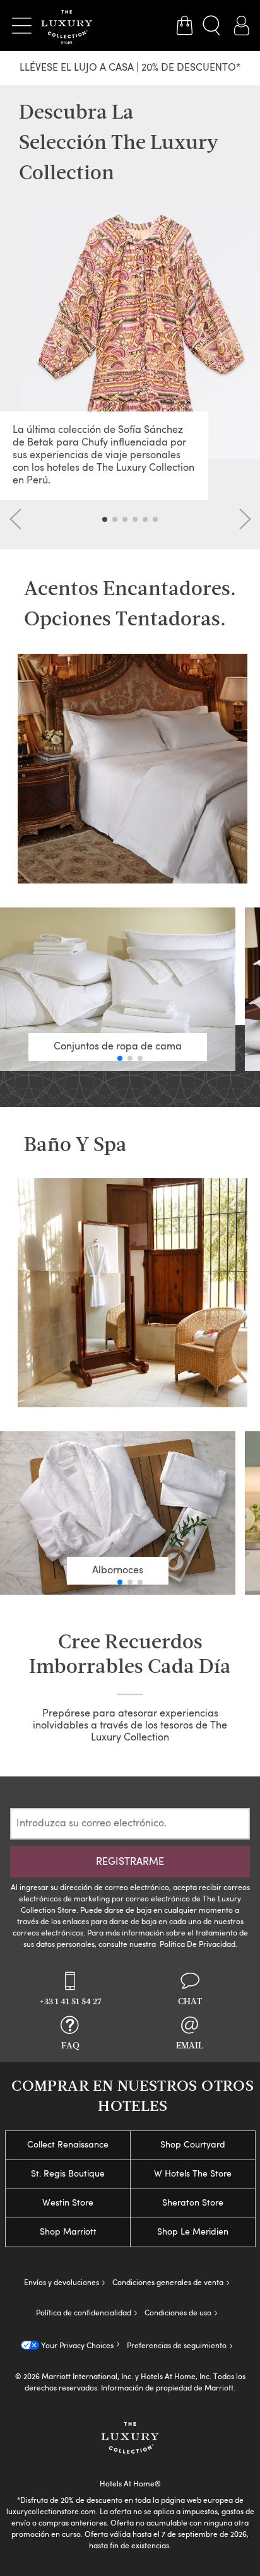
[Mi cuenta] (241, 26)
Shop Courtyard (193, 2145)
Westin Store (68, 2203)
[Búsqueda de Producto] (213, 26)
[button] (16, 519)
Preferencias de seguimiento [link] (177, 2346)
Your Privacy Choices (76, 2346)
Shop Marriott (68, 2232)
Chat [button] (190, 2002)
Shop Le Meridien (193, 2232)
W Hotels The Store (193, 2174)
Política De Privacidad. (198, 1945)
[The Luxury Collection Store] (67, 26)
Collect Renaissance (68, 2145)
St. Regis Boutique (68, 2174)
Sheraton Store (193, 2203)
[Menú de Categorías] (21, 26)
